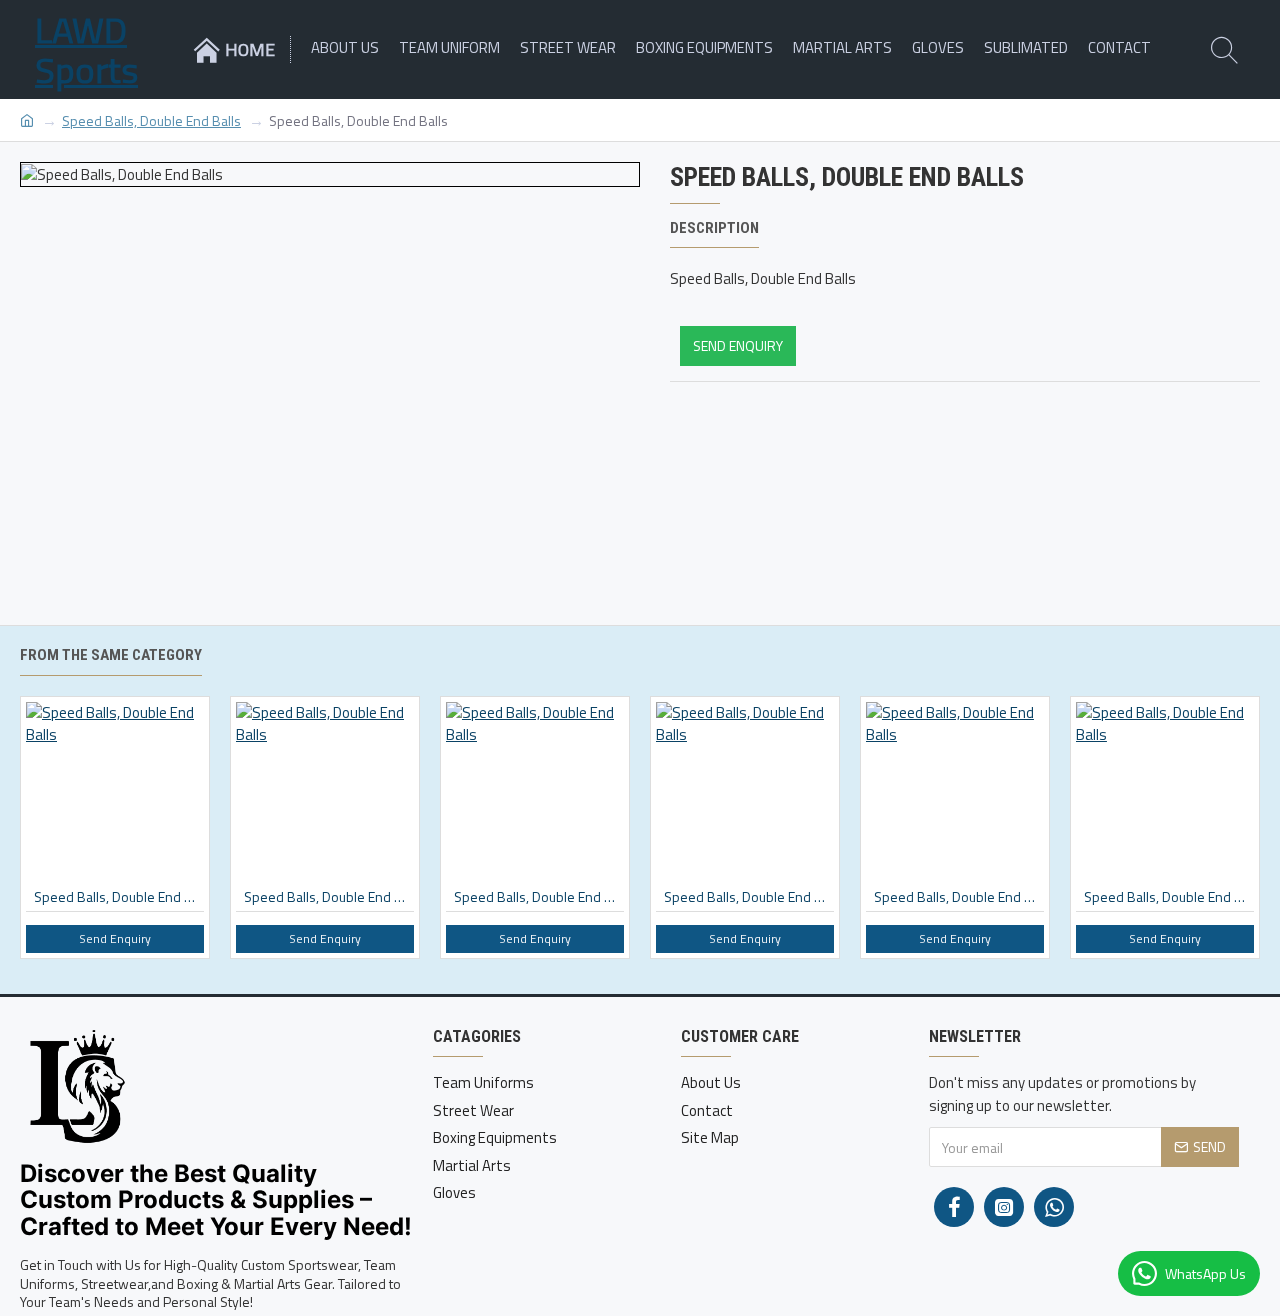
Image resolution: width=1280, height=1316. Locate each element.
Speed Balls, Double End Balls (151, 120)
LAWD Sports (86, 49)
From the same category (111, 655)
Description (714, 228)
